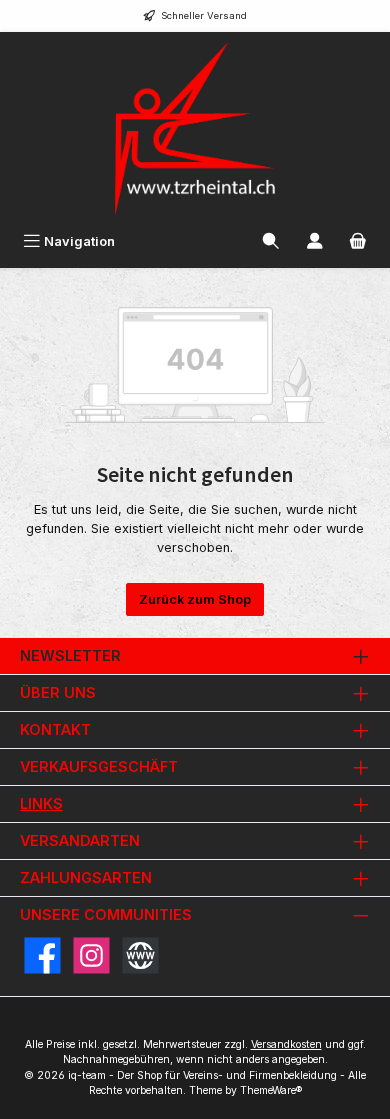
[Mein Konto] (315, 241)
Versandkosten (286, 1044)
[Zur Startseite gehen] (195, 128)
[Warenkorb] (358, 241)
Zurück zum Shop (195, 599)
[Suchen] (271, 241)
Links (41, 803)
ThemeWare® (271, 1090)
